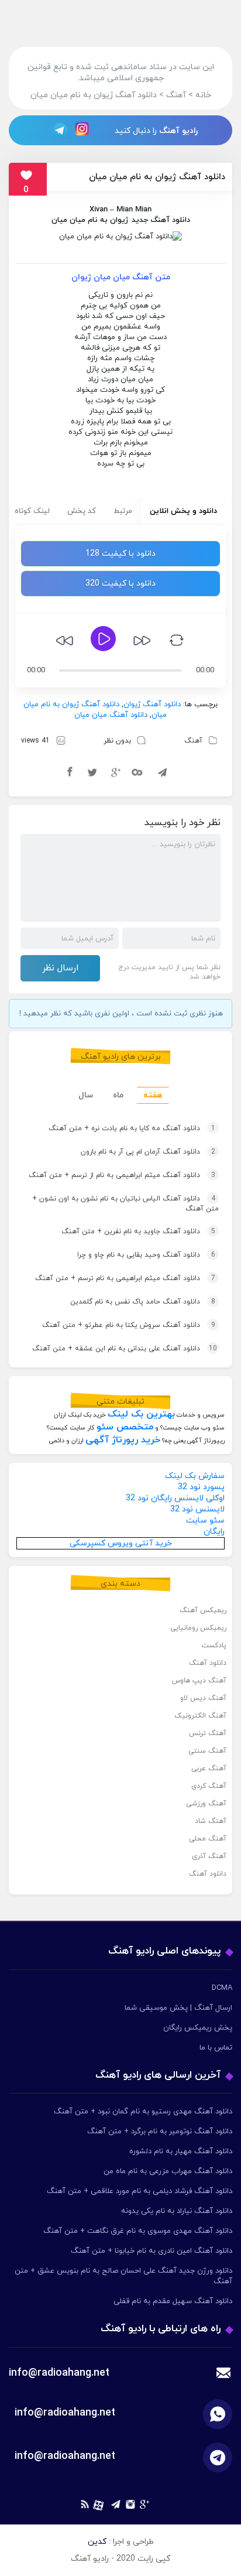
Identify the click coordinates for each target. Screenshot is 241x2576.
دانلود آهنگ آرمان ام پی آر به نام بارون (148, 1152)
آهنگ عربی (209, 1768)
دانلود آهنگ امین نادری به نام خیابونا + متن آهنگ (152, 2251)
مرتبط (123, 511)
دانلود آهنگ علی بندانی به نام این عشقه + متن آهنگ (125, 1349)
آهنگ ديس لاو (203, 1698)
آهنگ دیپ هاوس (199, 1681)
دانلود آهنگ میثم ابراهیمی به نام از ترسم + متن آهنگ (122, 1175)
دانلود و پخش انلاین (183, 511)
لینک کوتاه (32, 511)
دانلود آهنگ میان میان (111, 715)
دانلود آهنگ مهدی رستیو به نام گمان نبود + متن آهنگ (143, 2112)
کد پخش (82, 511)
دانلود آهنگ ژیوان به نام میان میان (157, 177)
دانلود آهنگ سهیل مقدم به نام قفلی (173, 2301)
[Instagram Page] (84, 130)
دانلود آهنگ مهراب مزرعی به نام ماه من (168, 2171)
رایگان (214, 1532)
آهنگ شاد (211, 1821)
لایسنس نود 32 (197, 1509)
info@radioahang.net (65, 2413)
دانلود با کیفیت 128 (120, 554)
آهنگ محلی (208, 1839)
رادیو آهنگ (178, 131)
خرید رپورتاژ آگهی (123, 1440)
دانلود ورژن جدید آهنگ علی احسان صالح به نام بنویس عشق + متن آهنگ (123, 2276)
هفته (153, 1095)
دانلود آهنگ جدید (161, 220)
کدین (97, 2542)
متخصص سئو (125, 1427)
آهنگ (193, 741)
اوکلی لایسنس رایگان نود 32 (175, 1498)
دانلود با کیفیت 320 (120, 584)
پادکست (214, 1646)
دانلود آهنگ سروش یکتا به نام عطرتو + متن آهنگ (129, 1325)
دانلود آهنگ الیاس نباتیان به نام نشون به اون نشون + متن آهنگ (125, 1204)
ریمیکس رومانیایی (198, 1628)
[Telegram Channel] (57, 130)
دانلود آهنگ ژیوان (152, 704)
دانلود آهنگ (208, 1663)
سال (86, 1095)
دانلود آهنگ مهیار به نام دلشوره (181, 2151)
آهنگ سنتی (207, 1751)
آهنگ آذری (209, 1856)
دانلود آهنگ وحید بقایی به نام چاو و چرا (146, 1255)
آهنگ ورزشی (206, 1804)
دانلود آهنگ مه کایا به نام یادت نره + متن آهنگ (132, 1128)
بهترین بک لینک (141, 1414)
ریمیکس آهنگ (203, 1610)
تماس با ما (216, 2048)
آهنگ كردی (209, 1786)
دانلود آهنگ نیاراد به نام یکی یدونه (177, 2211)
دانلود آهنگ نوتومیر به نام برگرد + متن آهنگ (160, 2132)
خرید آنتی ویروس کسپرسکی (121, 1543)
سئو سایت (205, 1520)
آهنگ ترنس (208, 1733)
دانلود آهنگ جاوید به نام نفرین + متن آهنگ (138, 1231)
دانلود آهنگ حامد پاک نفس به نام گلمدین (143, 1302)
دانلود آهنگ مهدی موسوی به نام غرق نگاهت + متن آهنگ (138, 2231)
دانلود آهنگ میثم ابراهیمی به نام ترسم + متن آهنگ (125, 1278)
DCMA (222, 1988)
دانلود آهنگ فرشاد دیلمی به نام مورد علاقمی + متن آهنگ (140, 2191)
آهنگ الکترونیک (200, 1716)
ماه (118, 1095)
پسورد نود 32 (201, 1487)
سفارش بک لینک (195, 1476)
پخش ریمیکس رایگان (198, 2028)
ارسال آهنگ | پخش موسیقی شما (178, 2008)
